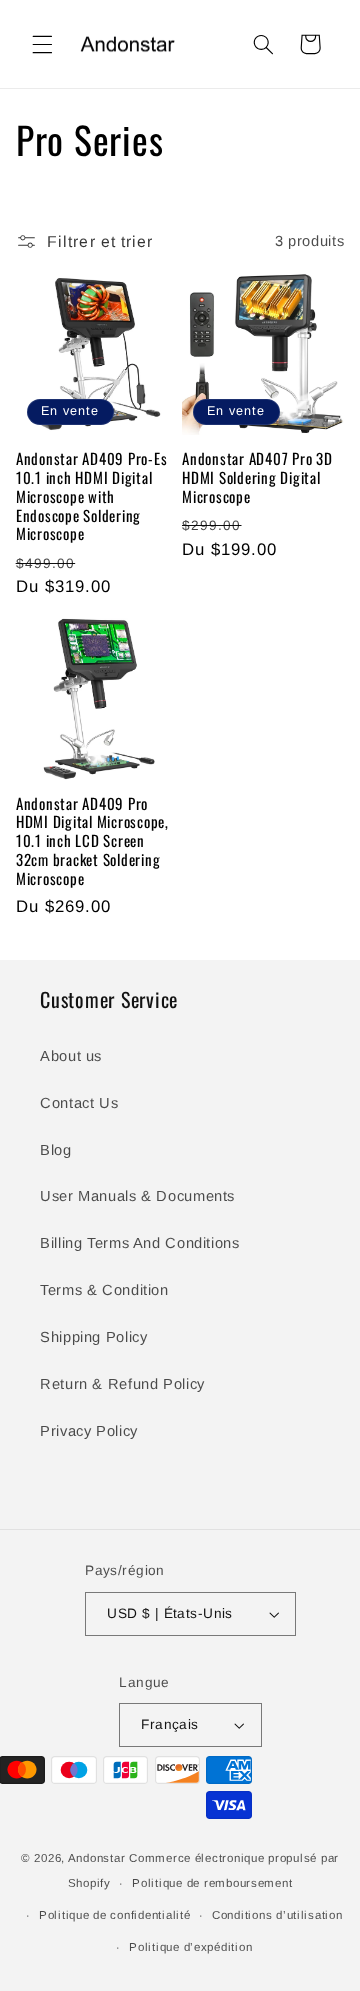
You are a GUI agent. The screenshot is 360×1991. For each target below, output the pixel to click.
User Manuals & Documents (137, 1196)
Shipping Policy (93, 1337)
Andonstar (97, 1858)
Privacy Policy (89, 1431)
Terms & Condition (104, 1290)
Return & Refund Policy (122, 1384)
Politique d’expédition (190, 1947)
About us (71, 1056)
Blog (56, 1150)
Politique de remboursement (212, 1883)
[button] (42, 44)
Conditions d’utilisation (277, 1915)
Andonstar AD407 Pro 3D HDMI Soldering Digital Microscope (257, 477)
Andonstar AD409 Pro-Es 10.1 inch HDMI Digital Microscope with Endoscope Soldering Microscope (92, 496)
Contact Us (79, 1103)
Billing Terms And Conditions (140, 1243)
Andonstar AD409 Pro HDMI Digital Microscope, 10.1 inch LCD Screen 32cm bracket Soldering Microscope (92, 841)
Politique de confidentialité (115, 1915)
